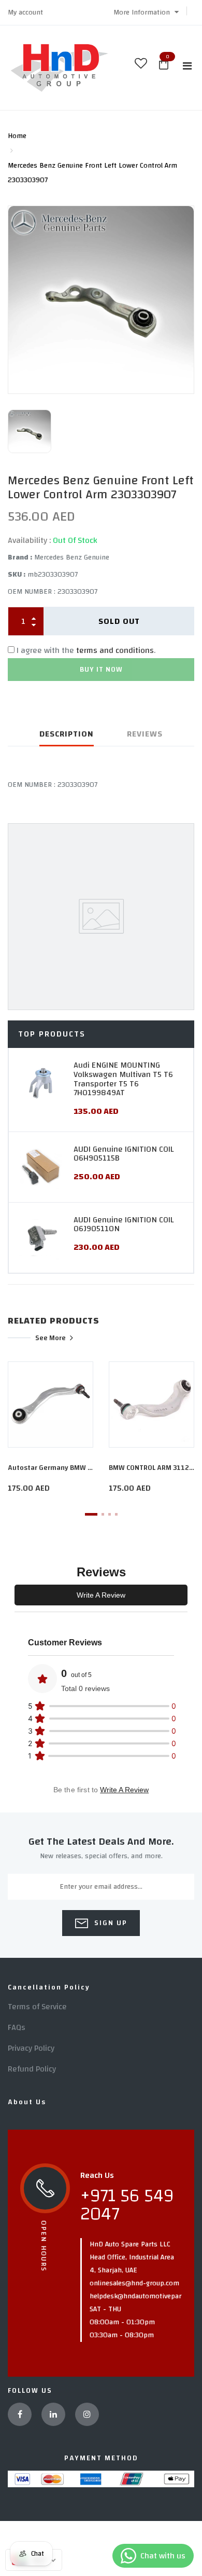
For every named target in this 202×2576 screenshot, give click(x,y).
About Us (27, 2102)
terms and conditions (115, 650)
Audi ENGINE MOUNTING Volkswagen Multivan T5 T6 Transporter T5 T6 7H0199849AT (123, 1079)
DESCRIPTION (67, 734)
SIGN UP (110, 1923)
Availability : (29, 540)
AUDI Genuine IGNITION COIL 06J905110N (124, 1224)
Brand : (20, 557)
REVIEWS (145, 734)
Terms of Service (37, 2007)
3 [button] (110, 1514)
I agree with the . (86, 650)
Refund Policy (32, 2069)
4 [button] (116, 1514)
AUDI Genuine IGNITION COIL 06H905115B (124, 1154)
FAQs (17, 2027)
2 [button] (103, 1514)
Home (17, 136)
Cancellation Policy (49, 1987)
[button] (146, 12)
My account (25, 12)
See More (51, 1338)
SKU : (17, 575)
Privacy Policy (31, 2048)
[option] (101, 300)
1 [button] (91, 1514)
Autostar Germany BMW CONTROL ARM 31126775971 (93, 1468)
